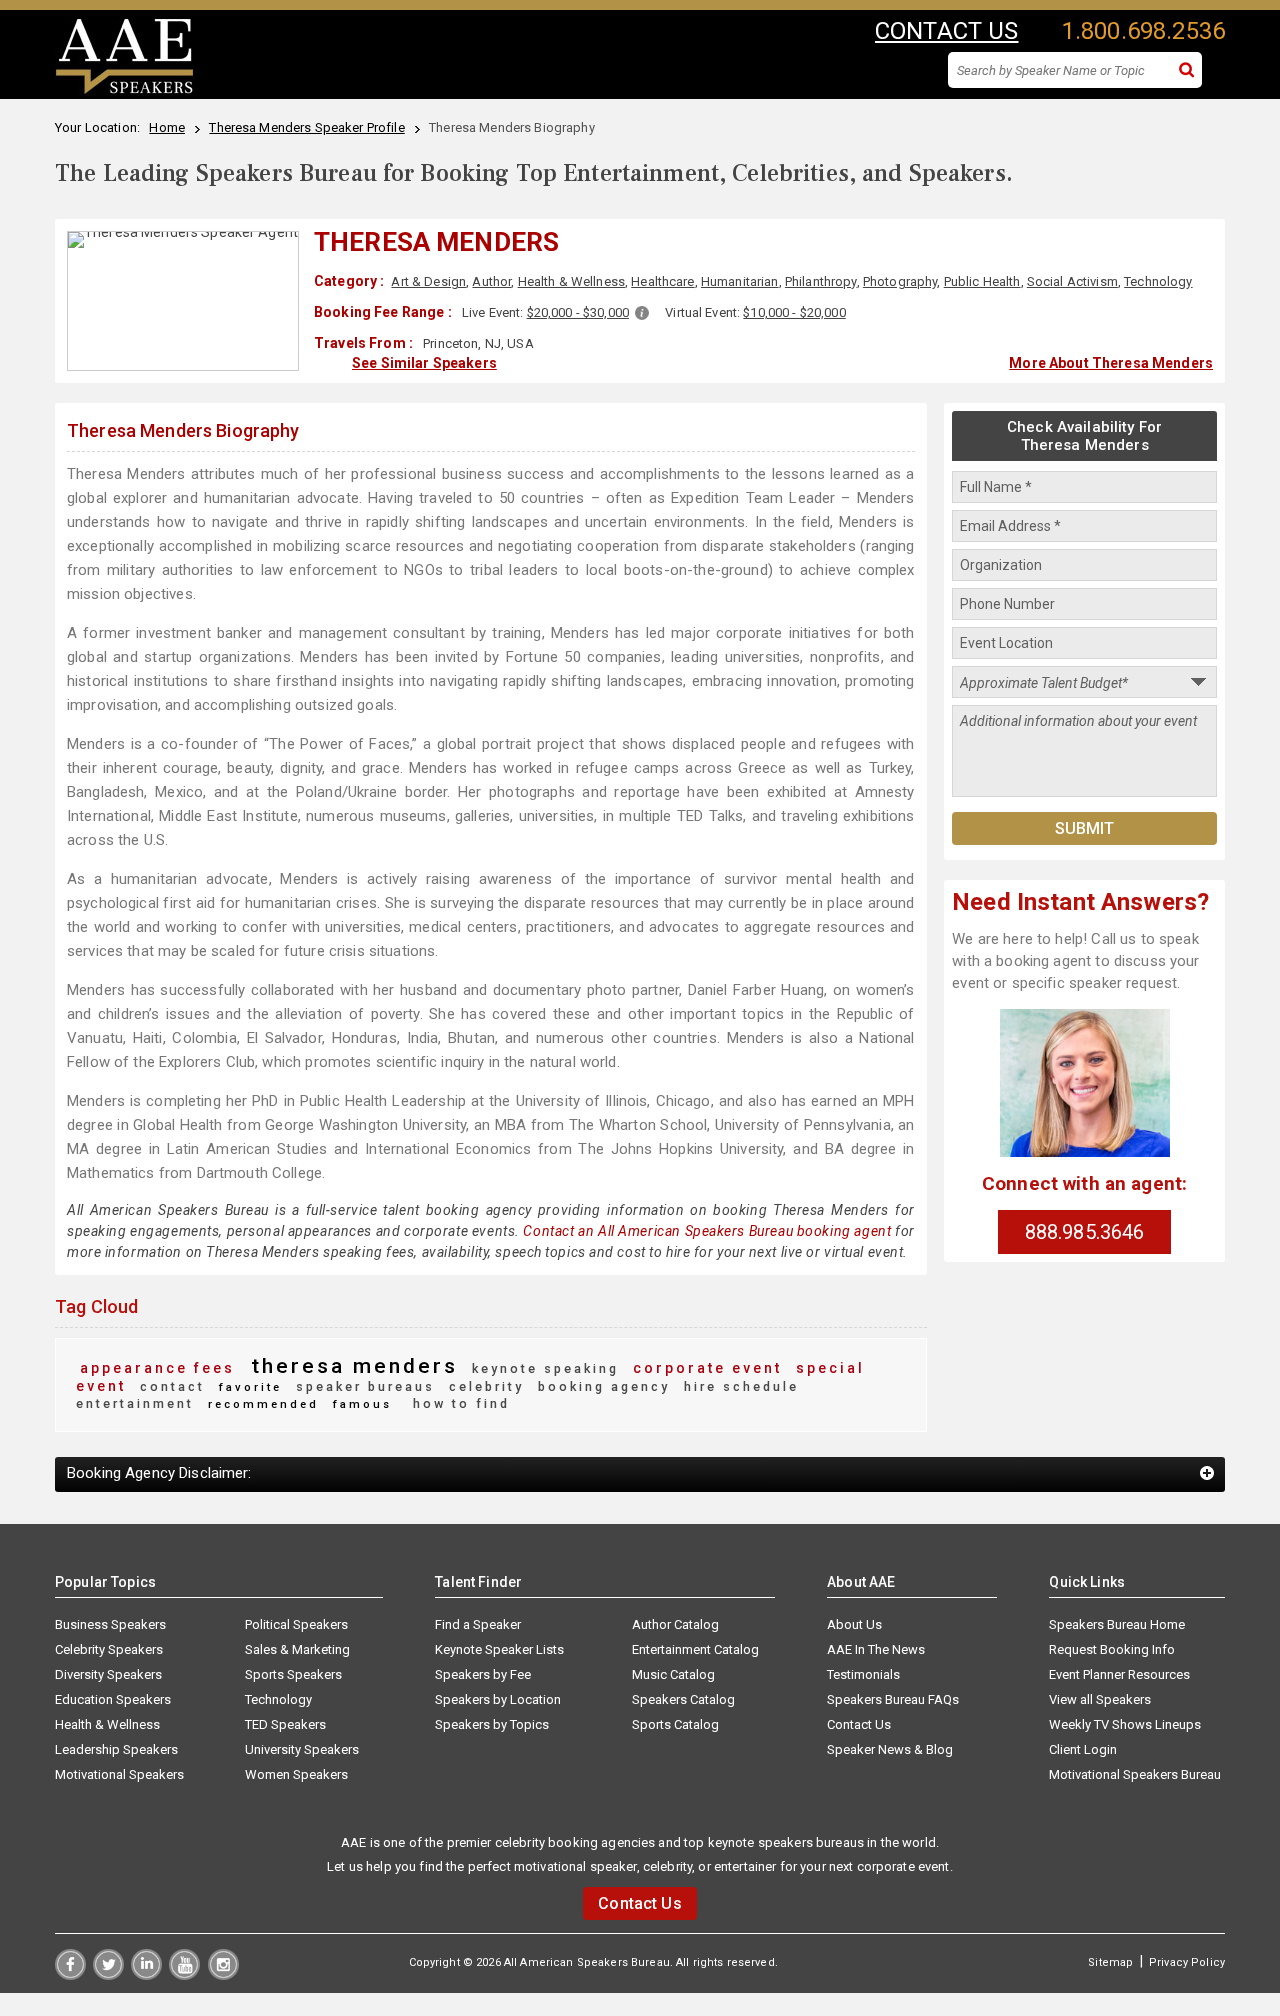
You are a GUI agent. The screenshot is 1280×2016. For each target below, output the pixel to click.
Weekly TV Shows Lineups (1125, 1724)
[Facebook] (70, 1975)
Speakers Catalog (683, 1699)
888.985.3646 (1085, 1232)
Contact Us (859, 1724)
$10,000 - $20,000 (794, 312)
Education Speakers (113, 1699)
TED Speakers (285, 1724)
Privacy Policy (1187, 1962)
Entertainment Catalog (695, 1649)
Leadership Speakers (116, 1749)
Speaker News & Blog (890, 1749)
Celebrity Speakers (109, 1649)
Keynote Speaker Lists (499, 1649)
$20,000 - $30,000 (578, 312)
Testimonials (863, 1674)
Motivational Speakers (119, 1774)
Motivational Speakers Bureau (1135, 1774)
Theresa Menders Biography (183, 430)
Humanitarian (740, 281)
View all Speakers (1100, 1699)
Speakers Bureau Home (1117, 1624)
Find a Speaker (478, 1624)
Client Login (1083, 1749)
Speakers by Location (498, 1699)
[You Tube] (184, 1975)
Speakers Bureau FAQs (893, 1699)
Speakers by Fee (483, 1674)
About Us (854, 1624)
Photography (900, 281)
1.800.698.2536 (1143, 31)
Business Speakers (110, 1624)
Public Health (982, 281)
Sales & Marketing (297, 1649)
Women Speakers (296, 1774)
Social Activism (1072, 281)
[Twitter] (108, 1975)
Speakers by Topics (492, 1724)
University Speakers (302, 1749)
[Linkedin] (146, 1975)
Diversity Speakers (108, 1674)
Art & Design (428, 281)
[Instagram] (223, 1975)
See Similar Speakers (424, 363)
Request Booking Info (1112, 1649)
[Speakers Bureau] (124, 91)
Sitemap (1110, 1962)
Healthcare (662, 281)
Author (491, 281)
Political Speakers (296, 1624)
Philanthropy (821, 281)
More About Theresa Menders (1111, 363)
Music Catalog (673, 1674)
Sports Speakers (293, 1674)
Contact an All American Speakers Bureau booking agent (707, 1231)
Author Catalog (675, 1624)
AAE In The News (876, 1649)
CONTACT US (946, 31)
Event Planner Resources (1119, 1674)
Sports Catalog (675, 1724)
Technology (1158, 281)
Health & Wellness (571, 281)
